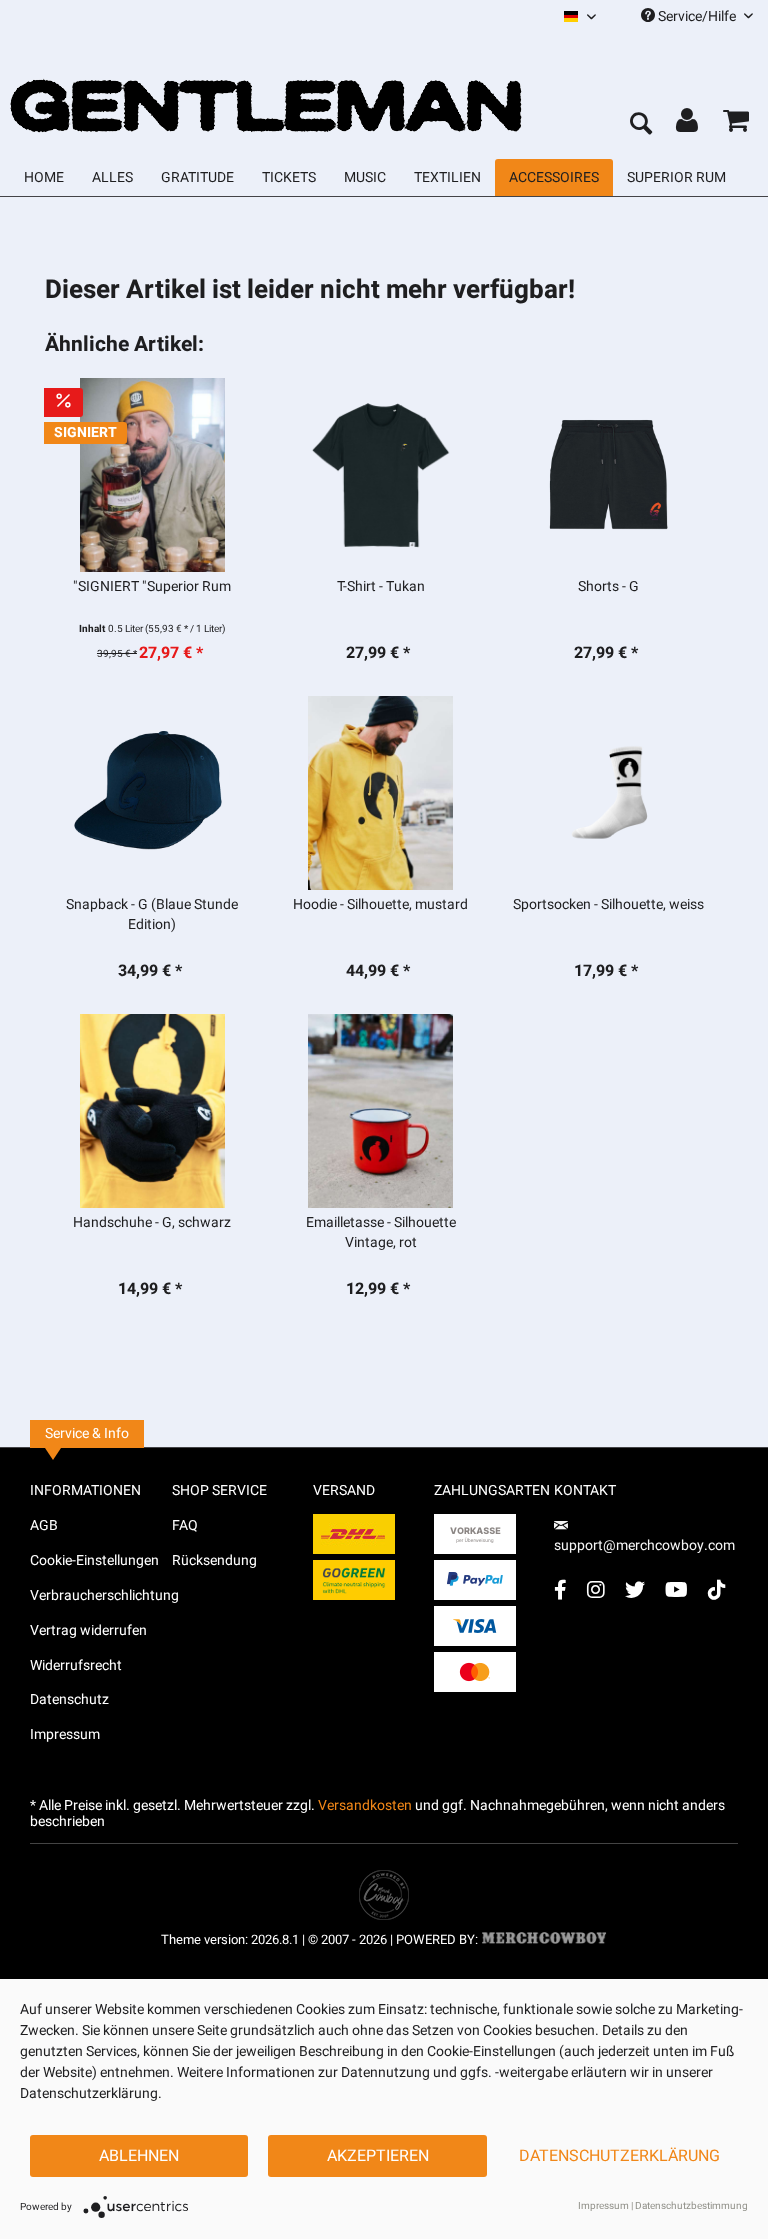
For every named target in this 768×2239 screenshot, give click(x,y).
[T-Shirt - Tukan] (380, 475)
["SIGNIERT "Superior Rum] (152, 475)
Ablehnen (139, 2156)
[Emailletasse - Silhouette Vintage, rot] (380, 1111)
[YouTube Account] (676, 1589)
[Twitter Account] (635, 1589)
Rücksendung (214, 1560)
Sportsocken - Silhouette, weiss (608, 905)
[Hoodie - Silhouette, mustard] (380, 793)
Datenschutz (69, 1699)
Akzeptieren (378, 2156)
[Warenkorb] (736, 125)
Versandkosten (365, 1805)
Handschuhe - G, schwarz (152, 1223)
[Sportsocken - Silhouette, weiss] (609, 793)
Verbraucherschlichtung (101, 1595)
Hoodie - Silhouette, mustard (380, 905)
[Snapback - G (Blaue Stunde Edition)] (152, 793)
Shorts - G (608, 587)
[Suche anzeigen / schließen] (640, 125)
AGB (44, 1525)
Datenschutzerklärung (619, 2156)
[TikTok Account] (717, 1589)
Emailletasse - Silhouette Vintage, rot (381, 1233)
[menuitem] (580, 16)
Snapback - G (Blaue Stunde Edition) (152, 915)
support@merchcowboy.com (644, 1545)
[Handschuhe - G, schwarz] (152, 1111)
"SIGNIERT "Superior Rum (152, 587)
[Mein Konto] (688, 125)
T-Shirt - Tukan (381, 587)
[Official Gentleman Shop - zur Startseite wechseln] (267, 88)
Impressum (65, 1734)
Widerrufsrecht (76, 1665)
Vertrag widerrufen (88, 1630)
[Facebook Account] (560, 1589)
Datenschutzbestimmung (691, 2206)
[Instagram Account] (596, 1589)
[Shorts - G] (609, 475)
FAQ (185, 1525)
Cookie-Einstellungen (94, 1560)
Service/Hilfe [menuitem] (697, 16)
